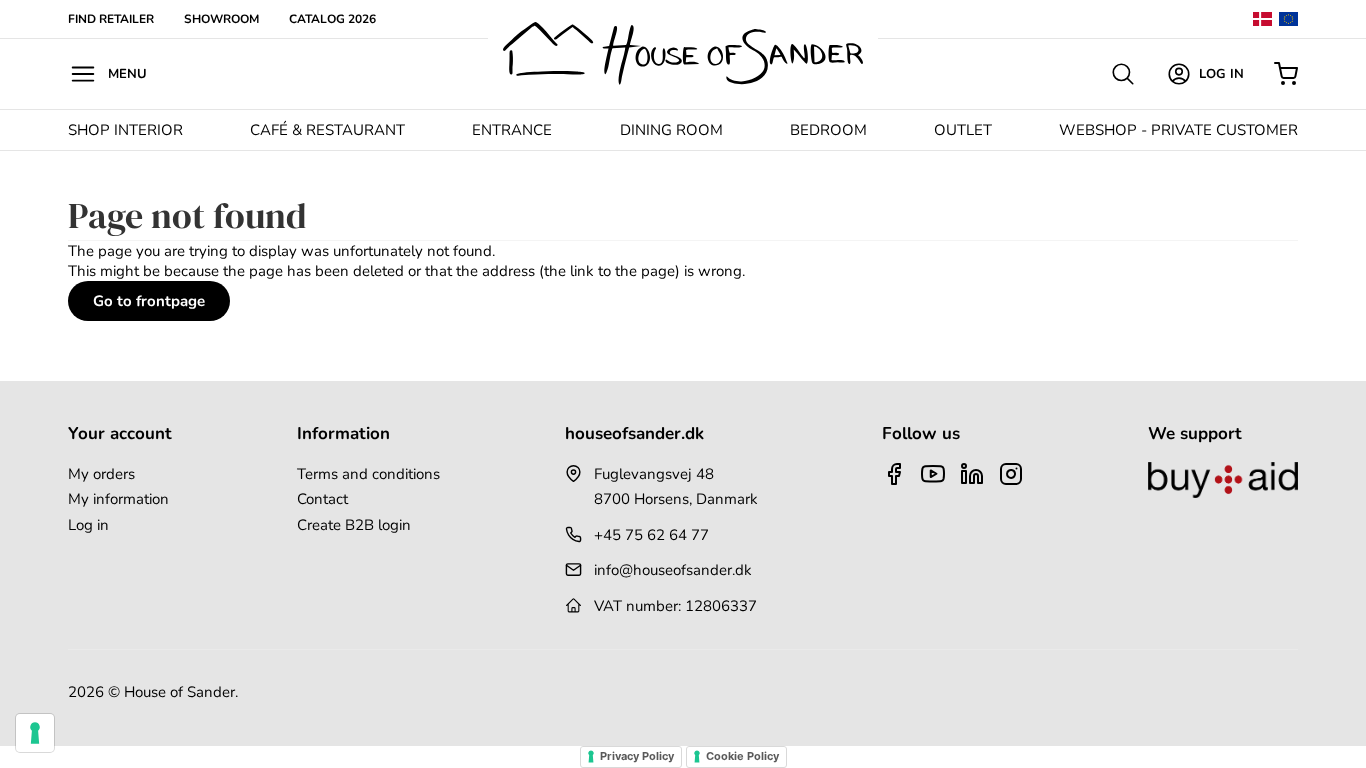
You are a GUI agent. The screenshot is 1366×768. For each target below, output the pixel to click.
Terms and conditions (368, 474)
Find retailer (111, 19)
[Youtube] (933, 474)
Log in (88, 525)
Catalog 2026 (332, 19)
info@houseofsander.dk (673, 570)
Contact (322, 499)
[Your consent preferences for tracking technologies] (35, 733)
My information (118, 499)
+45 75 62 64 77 (651, 535)
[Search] (1123, 74)
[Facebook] (894, 474)
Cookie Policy (742, 756)
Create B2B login (354, 525)
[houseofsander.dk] (683, 53)
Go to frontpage (149, 301)
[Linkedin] (972, 474)
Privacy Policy (637, 756)
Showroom (221, 19)
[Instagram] (1011, 474)
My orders (101, 474)
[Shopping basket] (1286, 74)
